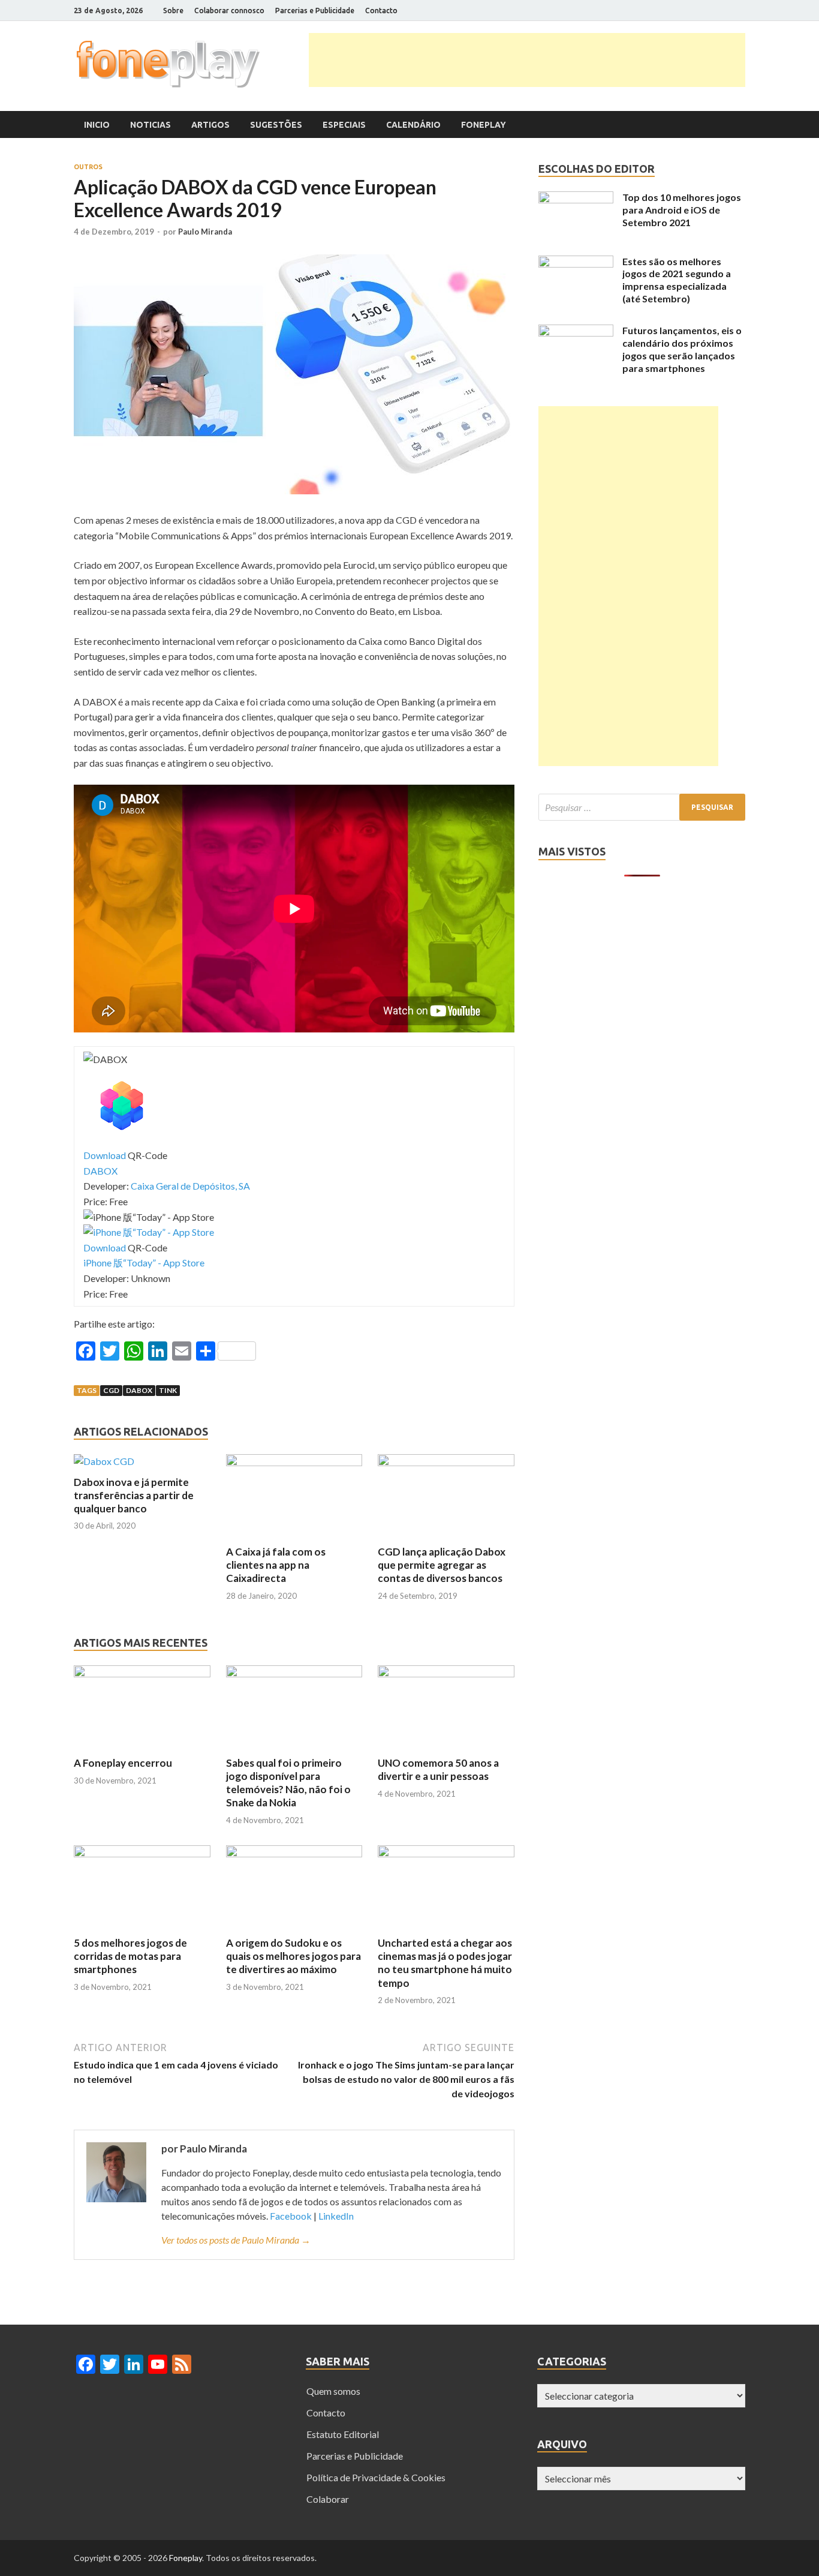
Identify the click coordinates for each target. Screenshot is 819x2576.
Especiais (344, 125)
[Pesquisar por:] (642, 807)
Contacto (381, 10)
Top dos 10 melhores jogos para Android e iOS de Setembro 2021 (682, 210)
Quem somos (333, 2391)
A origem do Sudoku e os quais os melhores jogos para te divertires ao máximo (293, 1956)
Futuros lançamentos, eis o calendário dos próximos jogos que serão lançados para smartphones (682, 349)
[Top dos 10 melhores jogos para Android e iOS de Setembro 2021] (576, 199)
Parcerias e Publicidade (315, 10)
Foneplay (484, 125)
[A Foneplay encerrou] (142, 1673)
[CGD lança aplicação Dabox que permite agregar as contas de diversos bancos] (446, 1462)
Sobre (173, 10)
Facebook (291, 2216)
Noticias (150, 125)
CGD (111, 1390)
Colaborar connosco (229, 10)
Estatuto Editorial (343, 2434)
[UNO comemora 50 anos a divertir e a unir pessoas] (446, 1673)
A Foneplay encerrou (123, 1763)
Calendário (413, 125)
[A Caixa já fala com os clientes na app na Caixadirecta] (294, 1462)
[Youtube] (727, 11)
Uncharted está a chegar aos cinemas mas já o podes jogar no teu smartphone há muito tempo (445, 1963)
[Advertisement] (527, 60)
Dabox (139, 1390)
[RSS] (742, 11)
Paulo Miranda (205, 232)
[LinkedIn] (712, 11)
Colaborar (328, 2499)
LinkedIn (336, 2216)
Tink (168, 1390)
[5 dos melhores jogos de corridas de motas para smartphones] (142, 1853)
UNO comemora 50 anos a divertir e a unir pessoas (438, 1769)
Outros (88, 167)
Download (105, 1155)
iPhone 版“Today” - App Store (144, 1263)
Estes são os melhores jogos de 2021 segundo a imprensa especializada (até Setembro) (677, 280)
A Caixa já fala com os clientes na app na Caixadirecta (276, 1565)
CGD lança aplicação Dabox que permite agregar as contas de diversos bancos (442, 1565)
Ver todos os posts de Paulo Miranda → (236, 2240)
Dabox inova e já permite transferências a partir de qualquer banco (134, 1495)
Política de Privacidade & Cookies (376, 2477)
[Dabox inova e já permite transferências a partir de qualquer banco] (104, 1461)
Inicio (97, 125)
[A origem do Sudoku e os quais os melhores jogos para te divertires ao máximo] (294, 1853)
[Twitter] (697, 11)
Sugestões (276, 125)
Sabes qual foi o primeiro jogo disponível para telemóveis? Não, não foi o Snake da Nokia (288, 1783)
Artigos (210, 125)
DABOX (100, 1171)
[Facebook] (682, 11)
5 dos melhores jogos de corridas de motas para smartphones (130, 1956)
